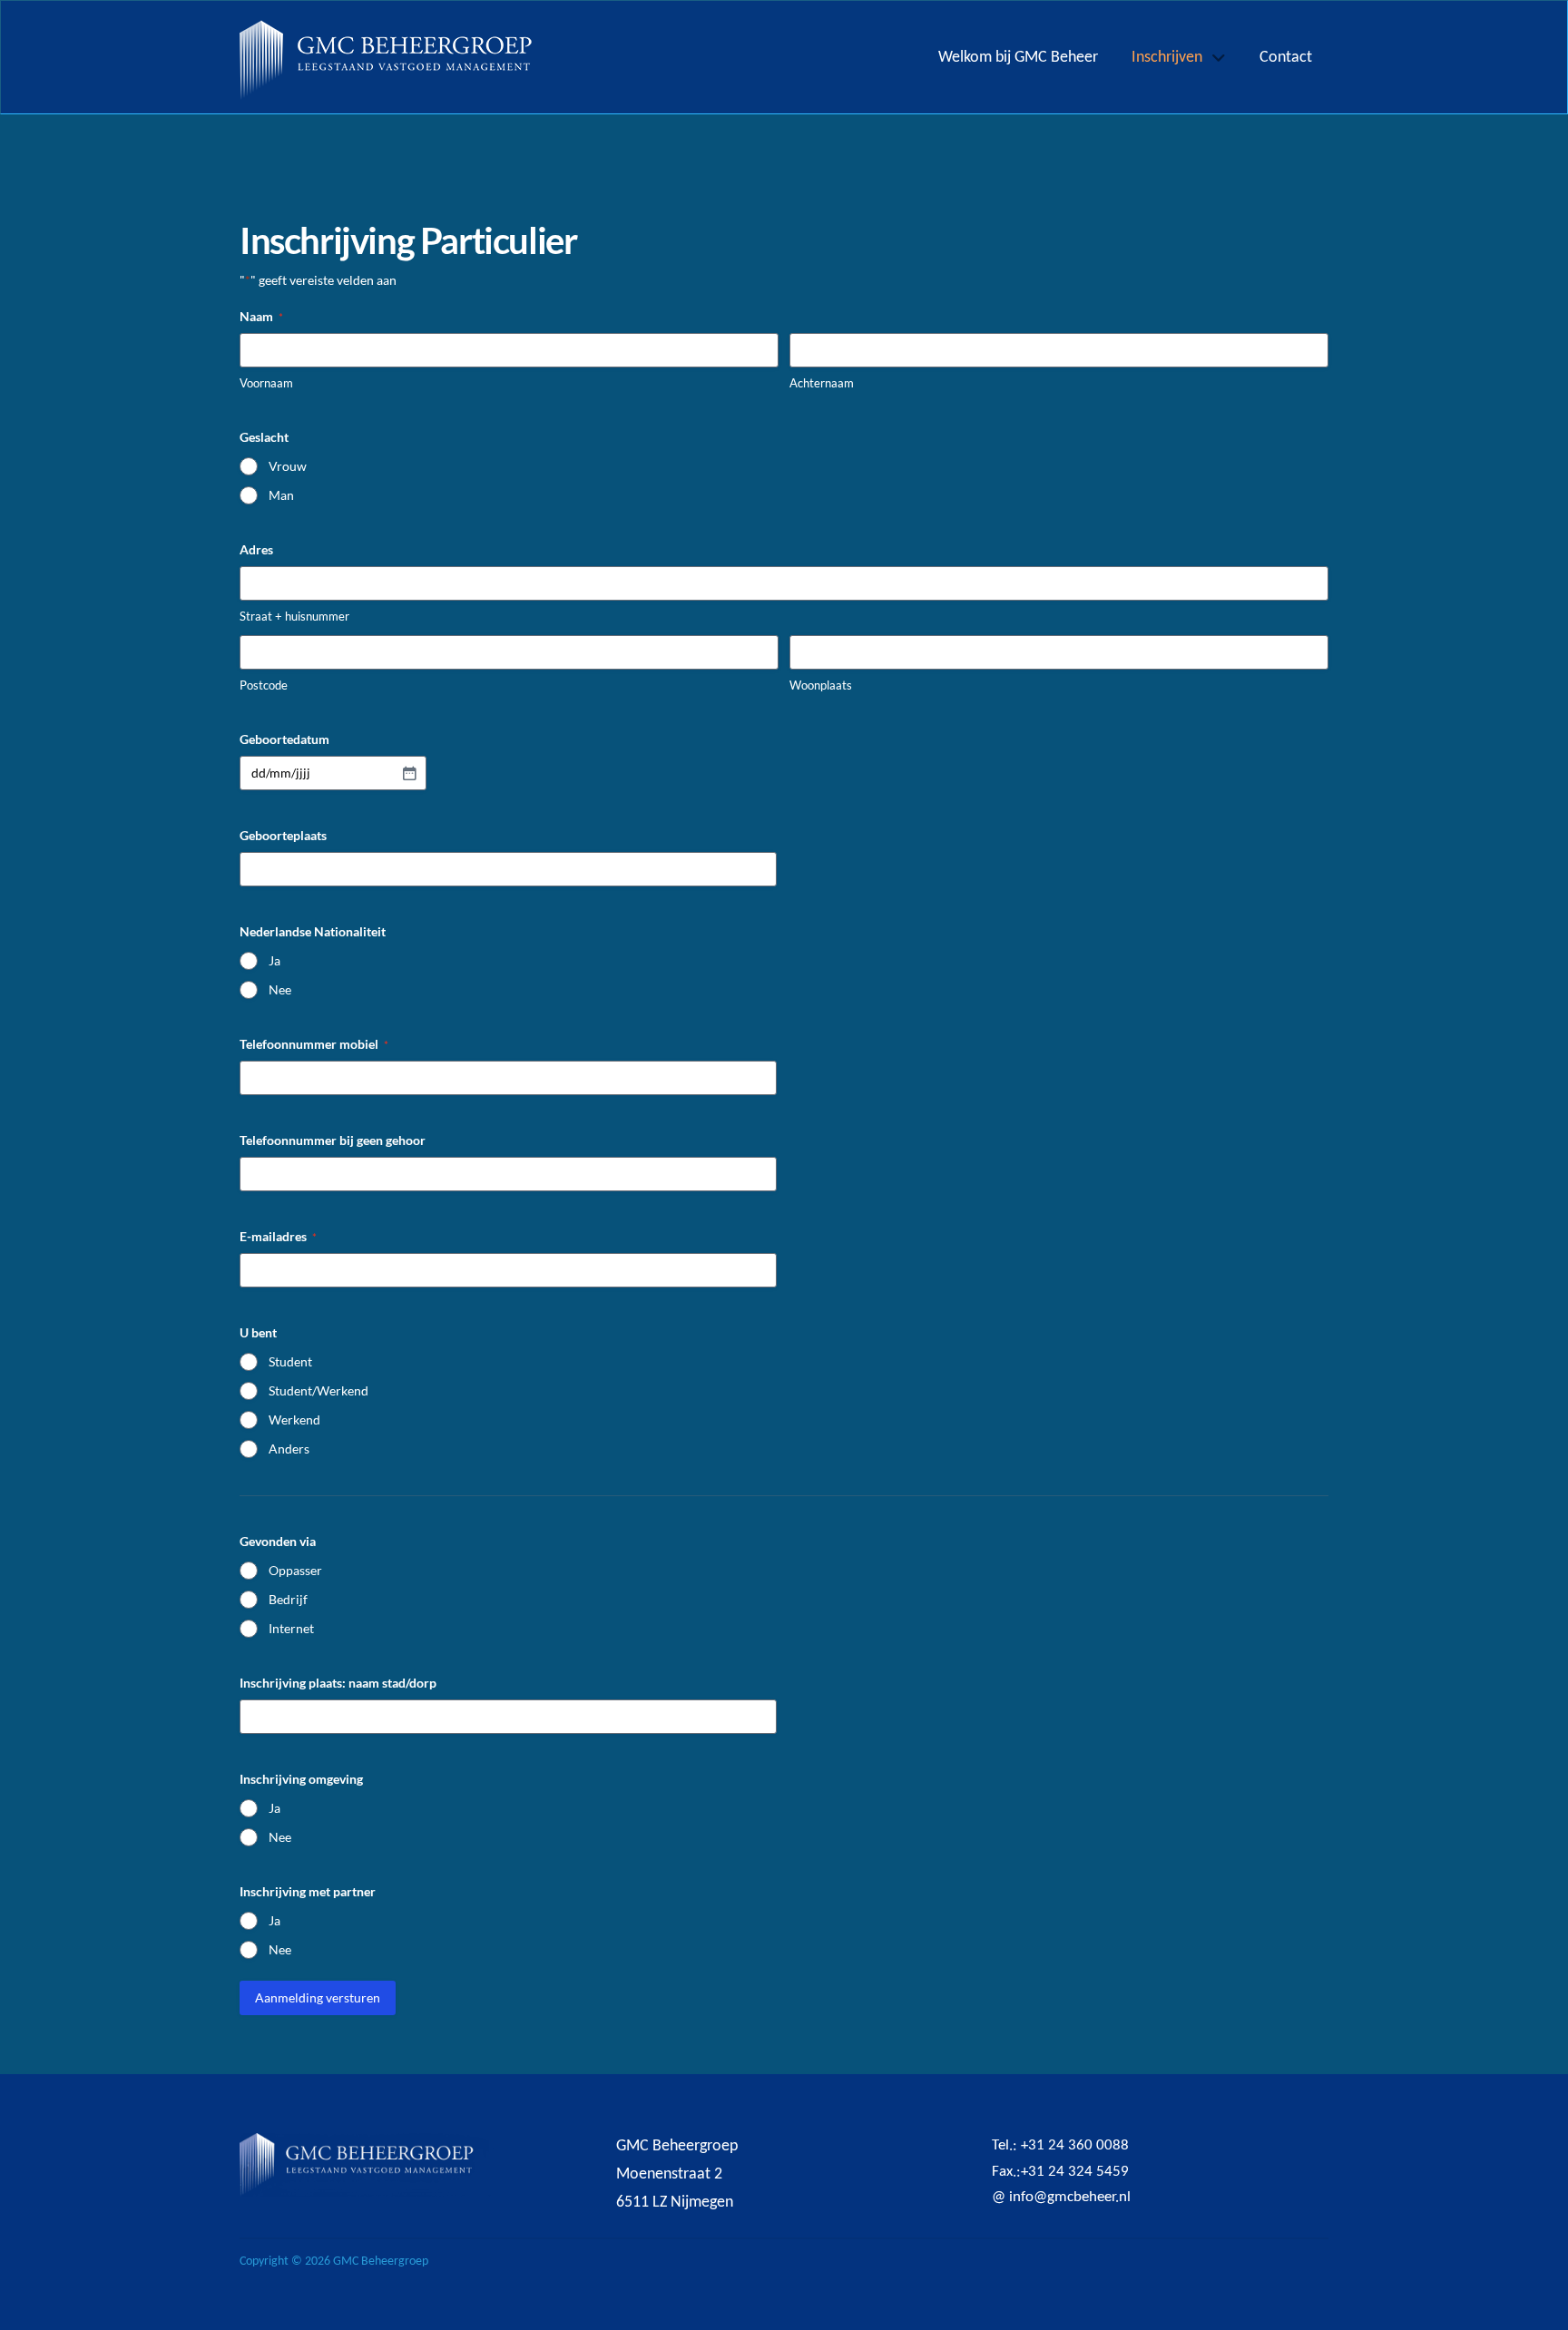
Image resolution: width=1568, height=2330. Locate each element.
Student (290, 1361)
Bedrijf (288, 1599)
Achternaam (822, 383)
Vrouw (288, 466)
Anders (289, 1449)
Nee (280, 989)
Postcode (264, 685)
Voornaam (266, 383)
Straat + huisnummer (294, 616)
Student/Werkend (318, 1390)
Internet (291, 1628)
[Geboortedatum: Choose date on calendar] (409, 773)
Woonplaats (821, 685)
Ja (274, 960)
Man (281, 495)
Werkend (294, 1420)
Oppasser (295, 1570)
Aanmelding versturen (318, 1997)
